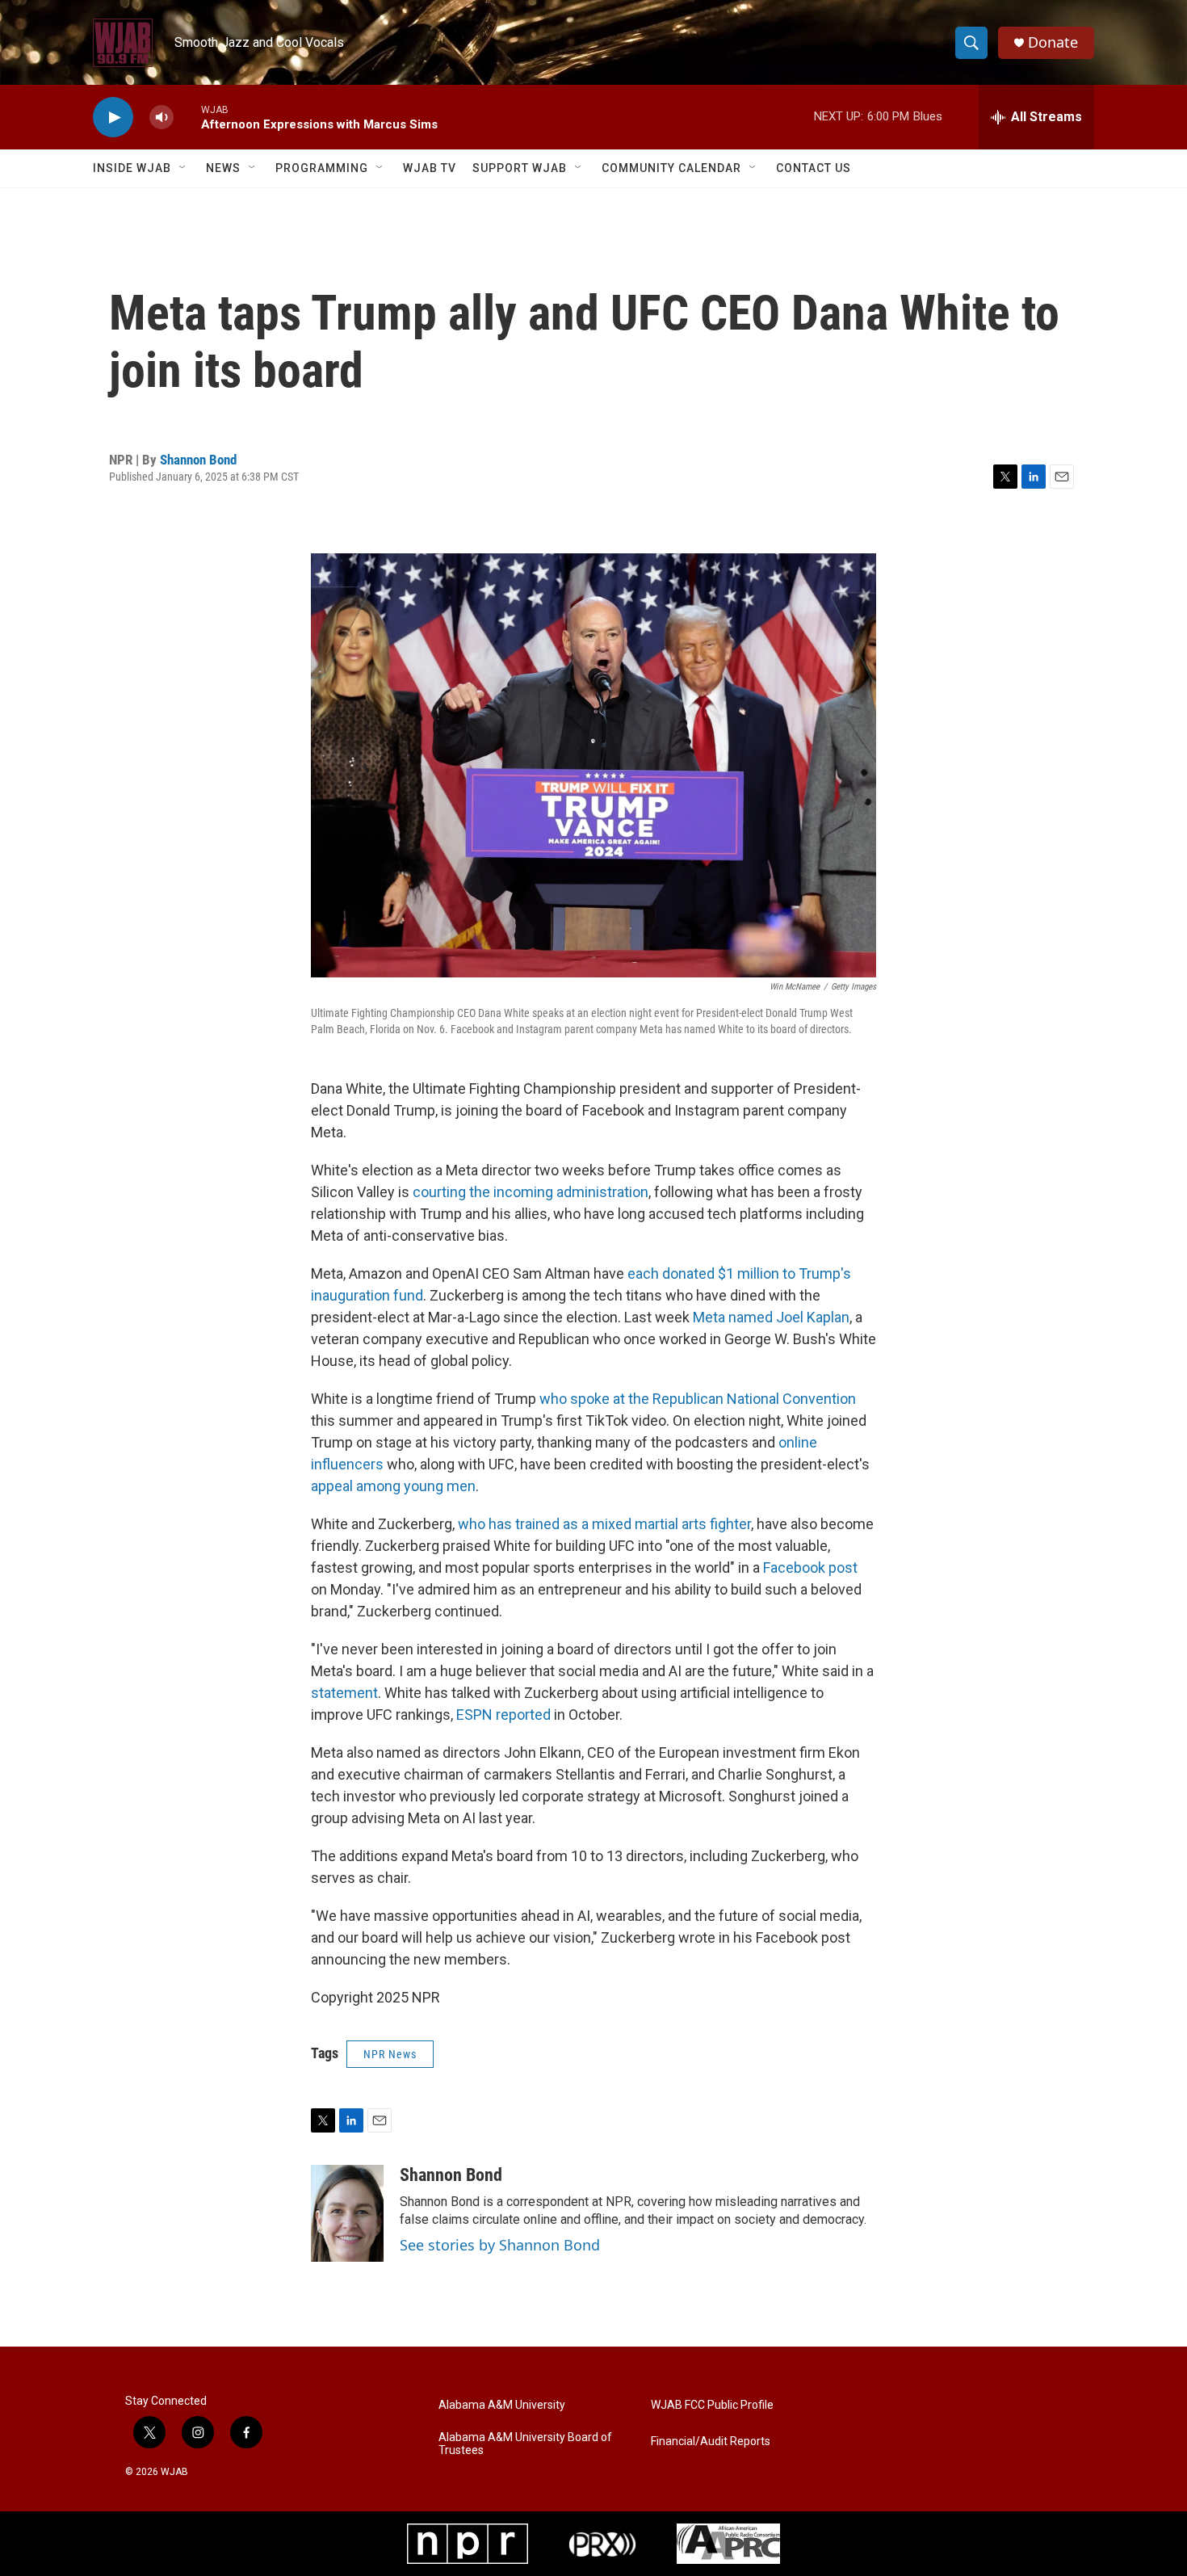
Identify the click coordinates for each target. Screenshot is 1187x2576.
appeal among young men (393, 1486)
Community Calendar (671, 168)
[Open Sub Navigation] (183, 168)
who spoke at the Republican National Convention (698, 1399)
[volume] (161, 118)
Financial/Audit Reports (711, 2442)
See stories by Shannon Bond (500, 2245)
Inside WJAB (132, 168)
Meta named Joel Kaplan (771, 1317)
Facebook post (810, 1567)
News (223, 168)
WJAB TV (430, 168)
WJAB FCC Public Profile (712, 2405)
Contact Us (814, 168)
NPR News (390, 2054)
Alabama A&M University (502, 2405)
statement (344, 1693)
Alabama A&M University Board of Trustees (525, 2444)
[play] (113, 118)
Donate (1053, 42)
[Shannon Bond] (347, 2213)
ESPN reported (503, 1715)
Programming (322, 168)
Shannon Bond (198, 460)
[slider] (187, 117)
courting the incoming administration (531, 1192)
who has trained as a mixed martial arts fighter (604, 1524)
